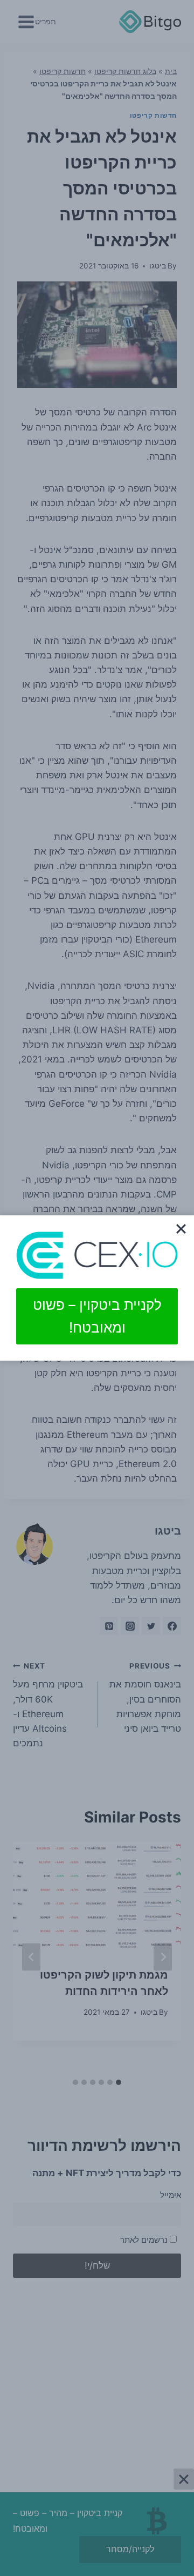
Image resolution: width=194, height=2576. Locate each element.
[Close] (181, 1228)
